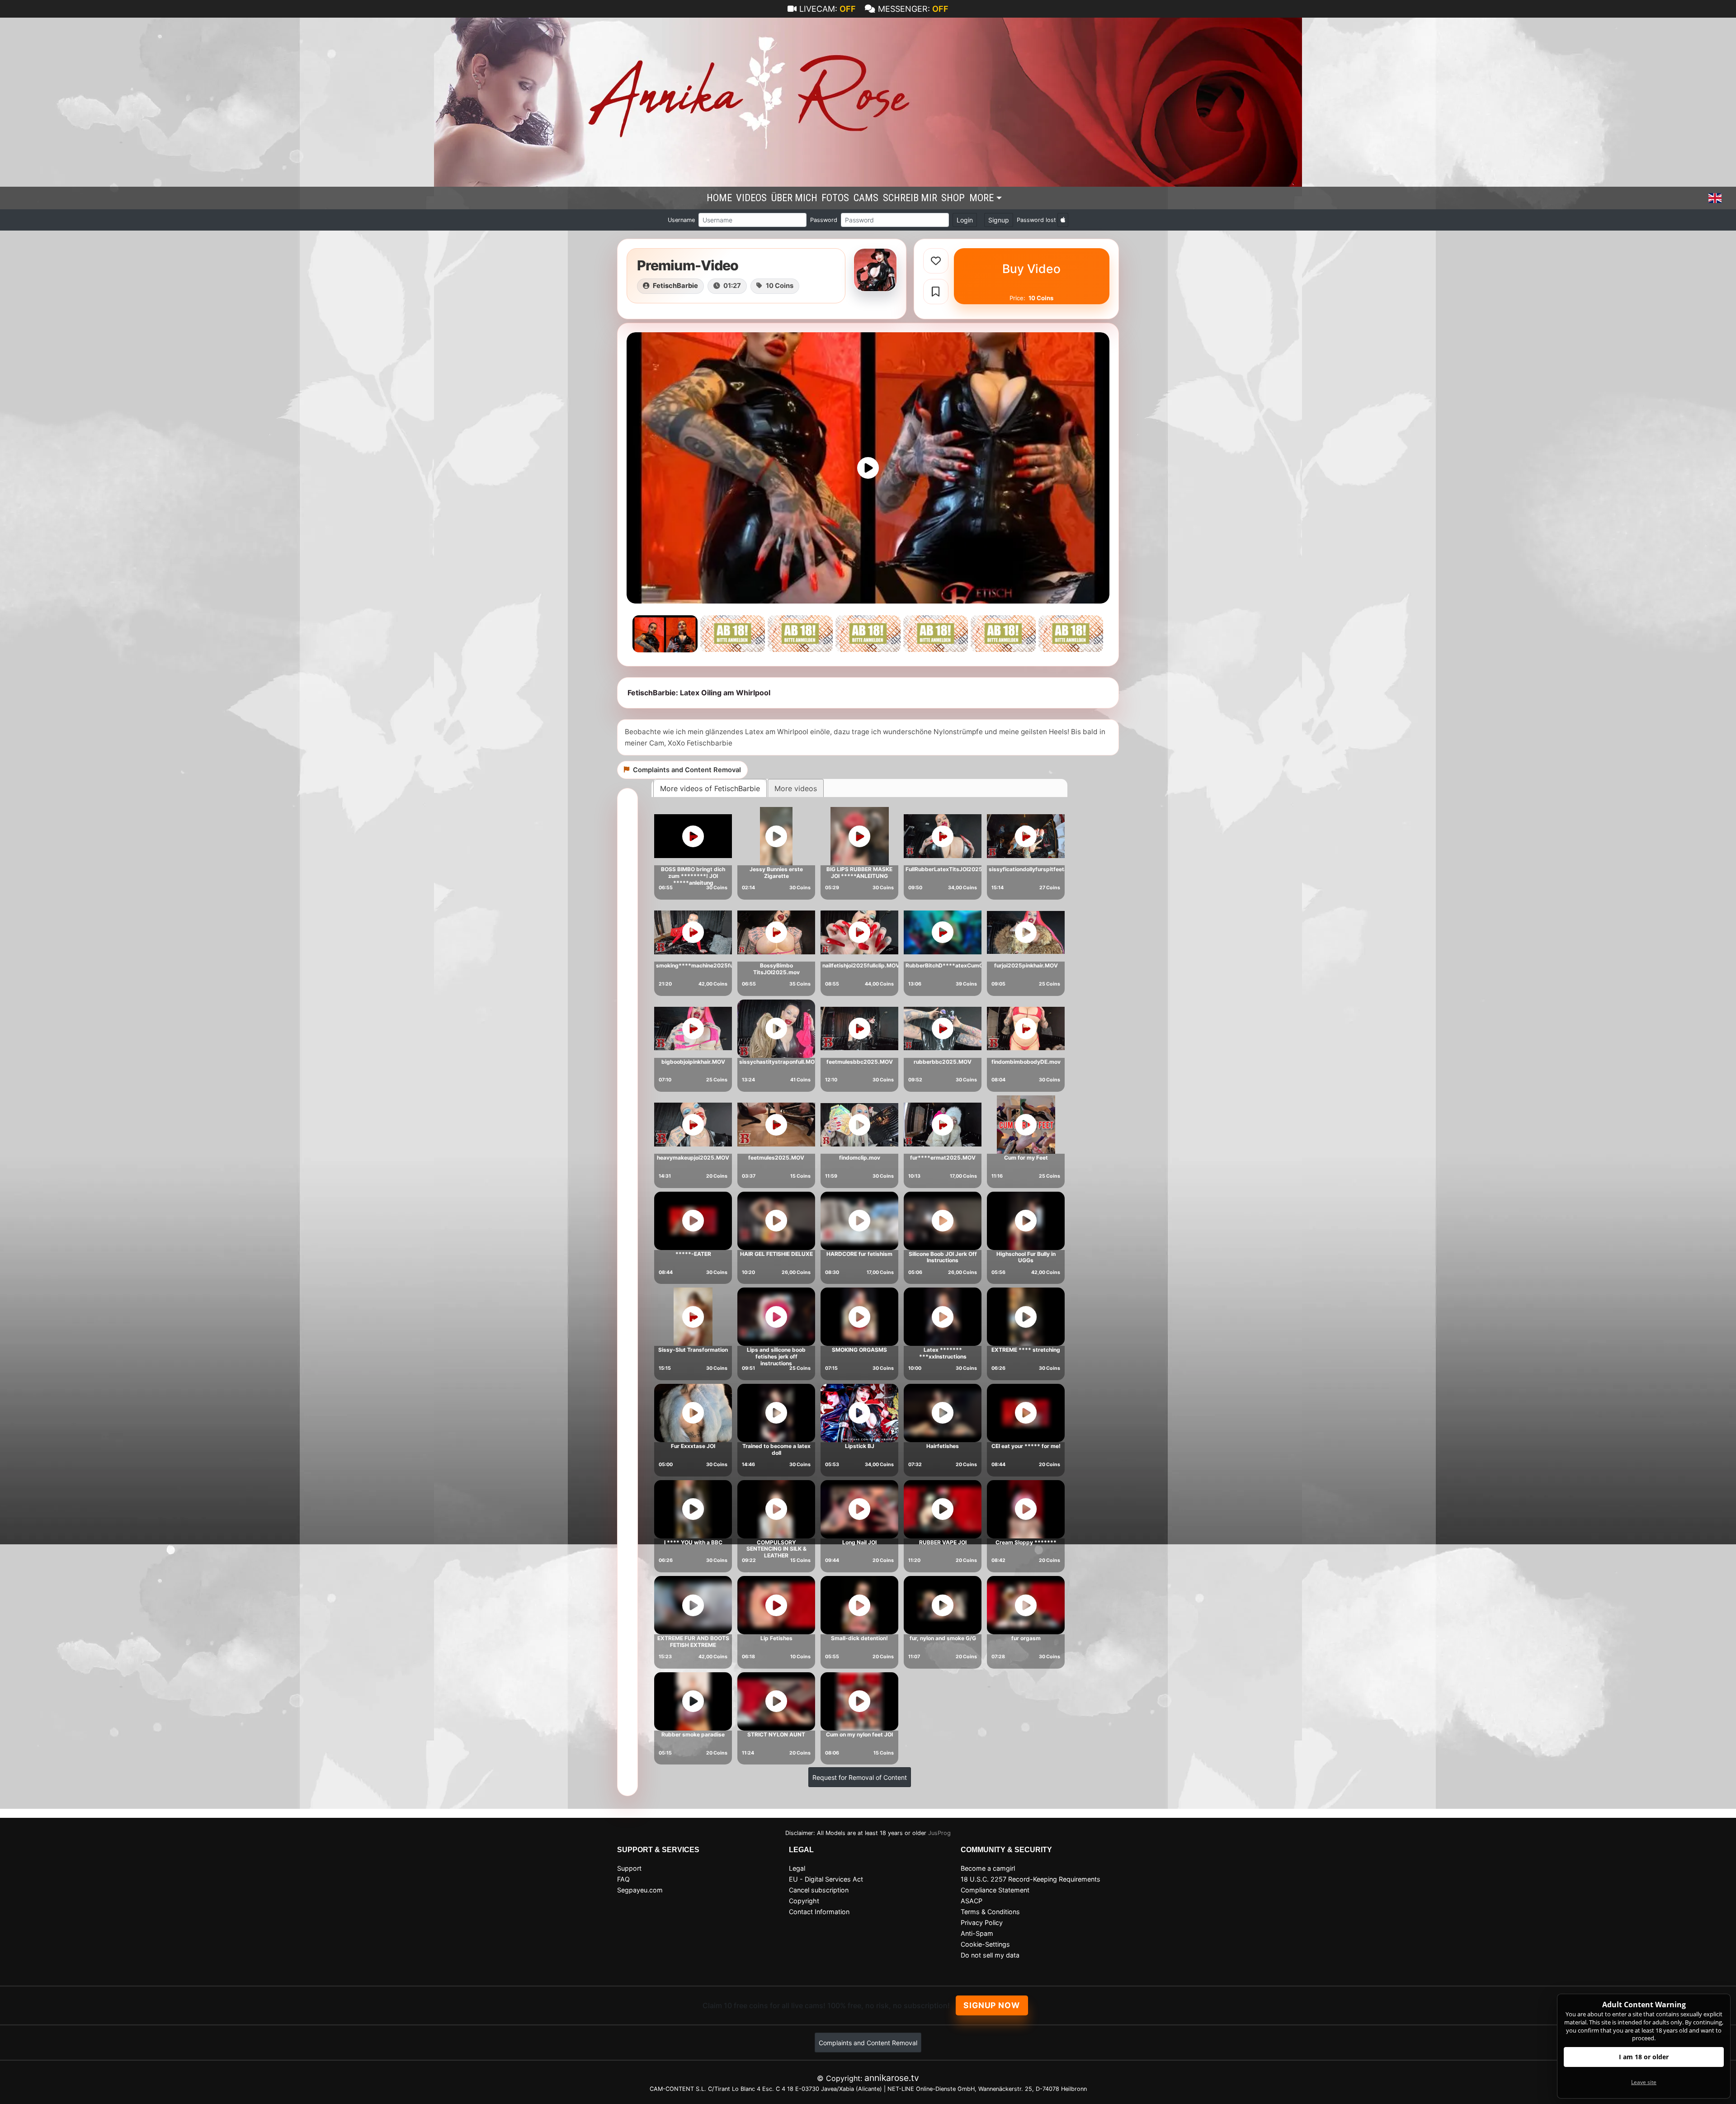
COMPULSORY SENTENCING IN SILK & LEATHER (776, 1549)
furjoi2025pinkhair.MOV (1026, 965)
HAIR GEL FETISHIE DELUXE (776, 1254)
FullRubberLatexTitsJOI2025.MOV (951, 869)
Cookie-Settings (985, 1944)
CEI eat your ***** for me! (1026, 1446)
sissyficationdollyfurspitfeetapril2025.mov (1046, 869)
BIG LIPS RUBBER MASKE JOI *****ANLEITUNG (859, 873)
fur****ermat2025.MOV (943, 1158)
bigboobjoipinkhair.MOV (693, 1062)
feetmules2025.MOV (776, 1158)
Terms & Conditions (990, 1912)
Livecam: (828, 9)
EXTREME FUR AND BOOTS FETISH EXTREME (693, 1642)
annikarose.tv (892, 2078)
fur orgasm (1026, 1638)
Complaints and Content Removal (868, 2043)
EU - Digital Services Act (826, 1879)
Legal (797, 1868)
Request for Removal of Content (860, 1777)
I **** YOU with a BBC (693, 1542)
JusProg (939, 1833)
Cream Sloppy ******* (1026, 1542)
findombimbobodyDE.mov (1026, 1062)
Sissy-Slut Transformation (693, 1350)
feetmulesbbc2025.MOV (860, 1062)
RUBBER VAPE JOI (943, 1542)
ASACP (972, 1901)
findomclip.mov (860, 1158)
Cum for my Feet (1026, 1158)
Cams (866, 198)
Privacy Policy (982, 1922)
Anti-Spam (977, 1933)
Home (719, 198)
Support (629, 1868)
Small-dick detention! (859, 1638)
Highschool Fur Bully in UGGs (1026, 1257)
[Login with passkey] (1063, 220)
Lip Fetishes (776, 1638)
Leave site (1644, 2082)
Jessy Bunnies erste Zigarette (776, 873)
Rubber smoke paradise (693, 1734)
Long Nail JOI (859, 1542)
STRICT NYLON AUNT (776, 1734)
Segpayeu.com (640, 1890)
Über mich (794, 198)
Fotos (835, 198)
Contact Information (819, 1912)
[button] (1715, 198)
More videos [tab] (796, 788)
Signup (999, 220)
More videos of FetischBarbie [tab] (710, 788)
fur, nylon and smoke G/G (943, 1638)
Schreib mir (910, 198)
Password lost (1036, 220)
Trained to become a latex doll (776, 1449)
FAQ (623, 1879)
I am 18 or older (1644, 2057)
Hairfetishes (943, 1446)
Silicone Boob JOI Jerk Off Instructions (943, 1257)
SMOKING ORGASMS (859, 1350)
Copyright (804, 1901)
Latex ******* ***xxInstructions (943, 1353)
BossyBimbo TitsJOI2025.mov (776, 969)
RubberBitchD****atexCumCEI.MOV (954, 965)
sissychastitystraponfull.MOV (779, 1062)
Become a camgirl (988, 1868)
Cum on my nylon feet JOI (859, 1734)
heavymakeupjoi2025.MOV (693, 1158)
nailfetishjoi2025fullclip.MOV (861, 965)
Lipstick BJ (860, 1446)
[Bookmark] (936, 292)
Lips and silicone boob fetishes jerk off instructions (776, 1356)
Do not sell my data (990, 1955)
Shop (953, 198)
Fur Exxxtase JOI (693, 1446)
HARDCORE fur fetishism (859, 1254)
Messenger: (913, 9)
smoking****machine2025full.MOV (703, 965)
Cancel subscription (819, 1890)
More (981, 198)
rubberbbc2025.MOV (943, 1062)
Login (965, 220)
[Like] (936, 261)
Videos (751, 198)
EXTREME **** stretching (1026, 1350)
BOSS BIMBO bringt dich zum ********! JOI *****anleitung (693, 876)
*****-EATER (693, 1254)
